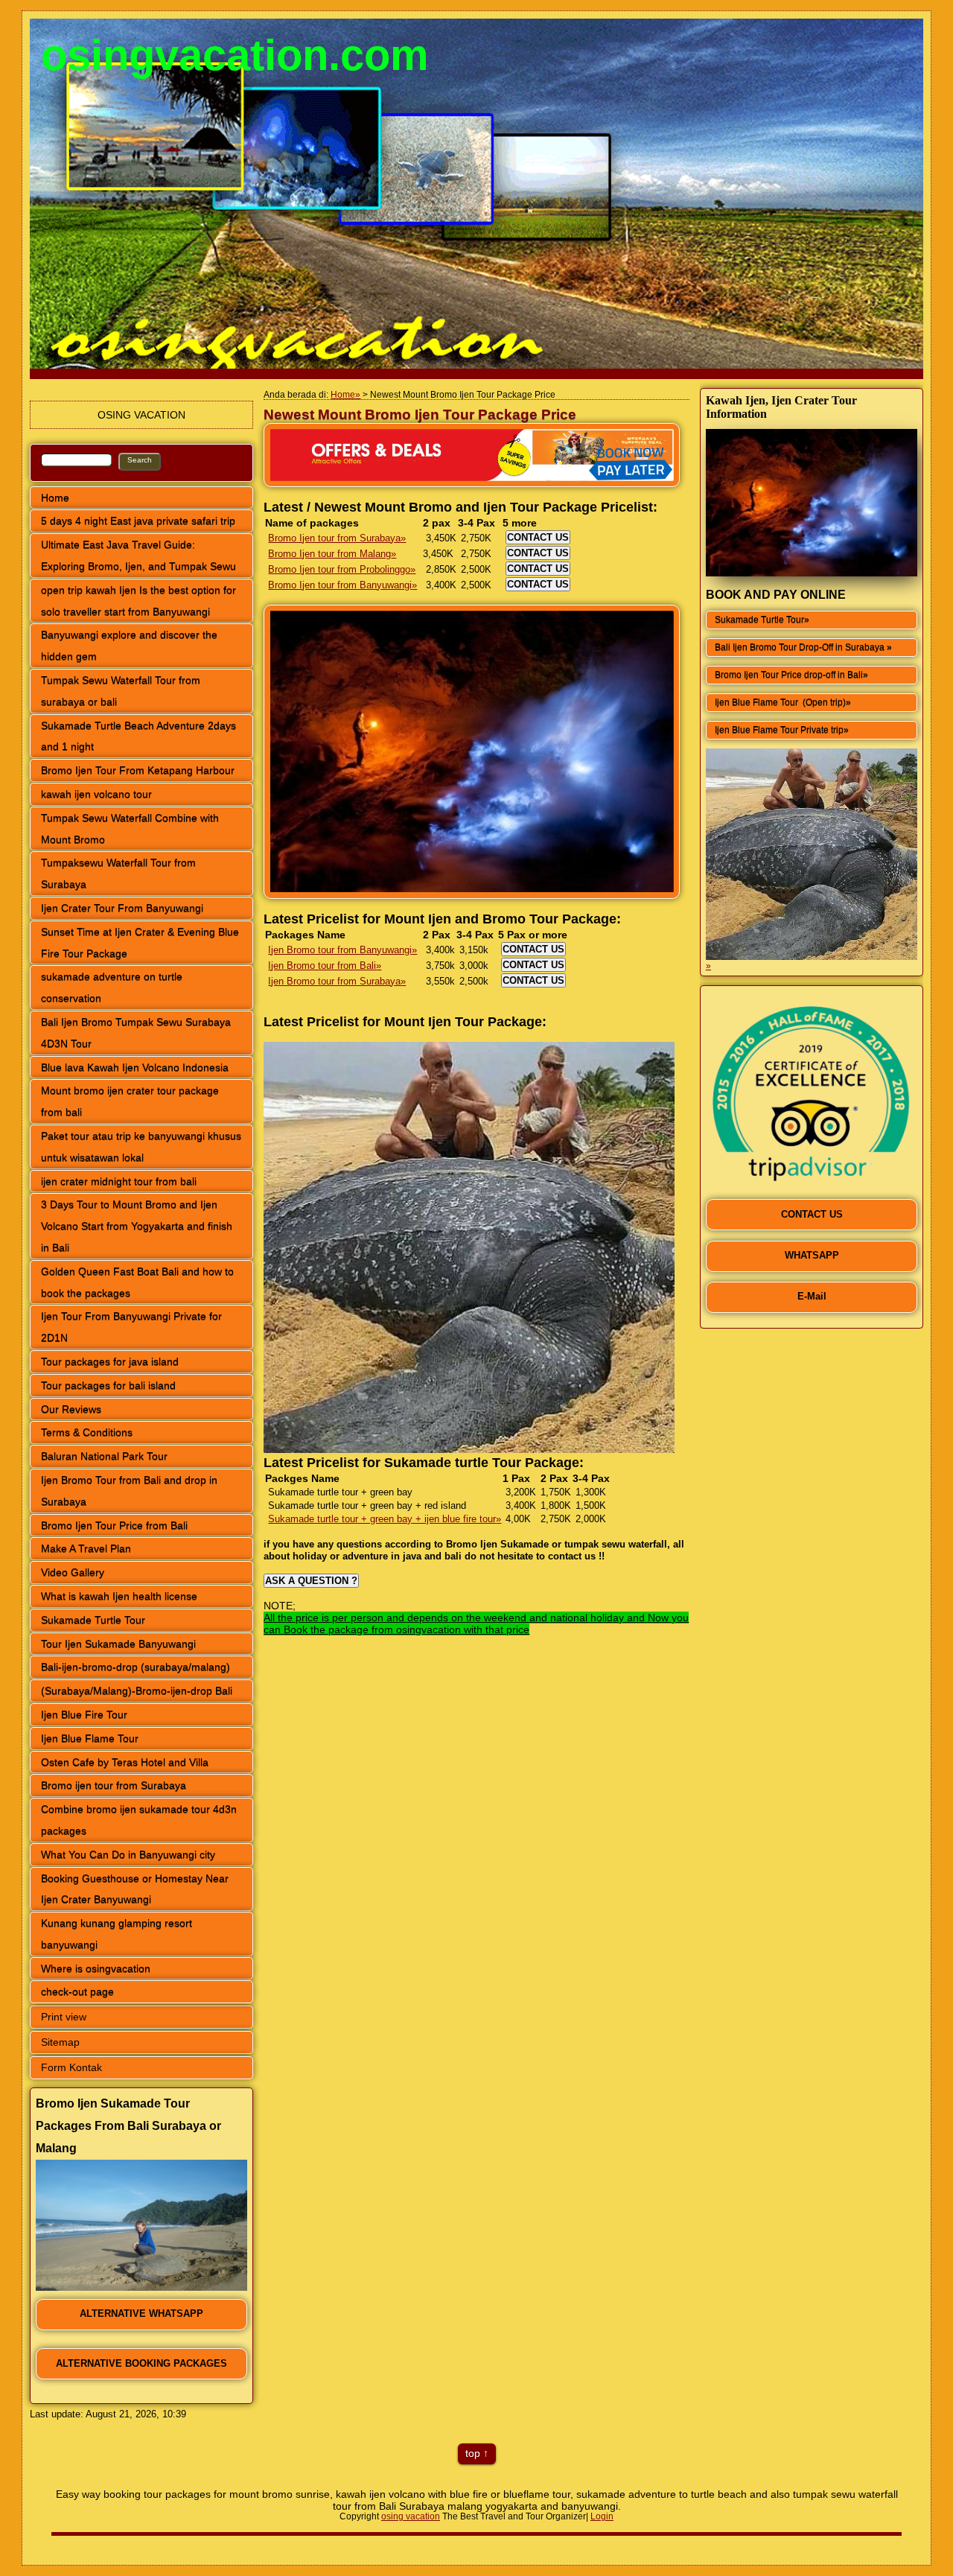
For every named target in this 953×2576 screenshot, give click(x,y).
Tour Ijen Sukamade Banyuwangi (118, 1644)
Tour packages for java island (110, 1361)
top (473, 2453)
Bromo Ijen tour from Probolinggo (339, 569)
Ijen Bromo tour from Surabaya (334, 981)
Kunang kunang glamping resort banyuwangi (117, 1934)
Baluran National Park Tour (104, 1456)
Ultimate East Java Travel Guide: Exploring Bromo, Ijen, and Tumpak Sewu (138, 555)
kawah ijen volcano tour (96, 794)
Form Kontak (71, 2067)
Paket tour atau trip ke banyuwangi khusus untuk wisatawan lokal (141, 1147)
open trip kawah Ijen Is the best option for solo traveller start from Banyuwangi (138, 601)
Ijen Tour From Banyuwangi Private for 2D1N (131, 1327)
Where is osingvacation (96, 1968)
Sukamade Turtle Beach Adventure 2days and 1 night (138, 736)
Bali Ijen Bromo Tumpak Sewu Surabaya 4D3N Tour (136, 1033)
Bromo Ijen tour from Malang (329, 554)
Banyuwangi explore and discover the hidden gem (129, 645)
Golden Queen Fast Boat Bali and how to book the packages (137, 1282)
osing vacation (411, 2516)
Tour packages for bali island (108, 1385)
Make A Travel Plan (86, 1548)
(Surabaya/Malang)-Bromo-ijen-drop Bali (137, 1691)
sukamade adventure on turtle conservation (112, 987)
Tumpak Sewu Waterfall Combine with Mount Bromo (130, 829)
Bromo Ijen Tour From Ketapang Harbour (138, 770)
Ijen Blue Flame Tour (90, 1738)
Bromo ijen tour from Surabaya (114, 1785)
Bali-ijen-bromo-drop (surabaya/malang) (136, 1667)
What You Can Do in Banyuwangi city (128, 1854)
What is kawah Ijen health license (119, 1596)
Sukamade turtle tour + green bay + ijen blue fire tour (382, 1519)
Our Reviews (71, 1409)
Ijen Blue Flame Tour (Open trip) (780, 702)
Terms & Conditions (87, 1432)
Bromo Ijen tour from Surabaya (334, 538)
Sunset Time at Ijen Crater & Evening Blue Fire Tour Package (140, 942)
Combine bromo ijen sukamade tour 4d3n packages (139, 1820)
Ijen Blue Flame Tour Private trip (779, 730)
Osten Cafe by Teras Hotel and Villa (125, 1762)
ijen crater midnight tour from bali (119, 1181)
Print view (64, 2017)
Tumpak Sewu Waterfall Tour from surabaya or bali (121, 691)
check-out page (77, 1991)
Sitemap (60, 2042)
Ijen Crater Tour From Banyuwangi (122, 908)
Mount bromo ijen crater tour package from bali (130, 1101)
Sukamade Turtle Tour (93, 1620)
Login (602, 2516)
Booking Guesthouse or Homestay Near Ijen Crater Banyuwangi (135, 1889)
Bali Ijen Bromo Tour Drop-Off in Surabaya (801, 647)
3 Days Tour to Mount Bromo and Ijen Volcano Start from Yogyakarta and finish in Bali (137, 1226)
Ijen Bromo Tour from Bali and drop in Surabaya (129, 1491)
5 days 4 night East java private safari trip (138, 521)
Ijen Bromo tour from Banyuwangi (340, 950)
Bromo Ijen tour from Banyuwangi (340, 585)
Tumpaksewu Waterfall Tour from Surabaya (118, 873)
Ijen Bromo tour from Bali (322, 966)
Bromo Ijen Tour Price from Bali (114, 1525)
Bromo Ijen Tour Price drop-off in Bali (789, 675)
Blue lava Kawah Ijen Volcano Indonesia (135, 1067)
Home (55, 497)
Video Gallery (73, 1572)
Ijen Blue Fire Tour (84, 1714)
